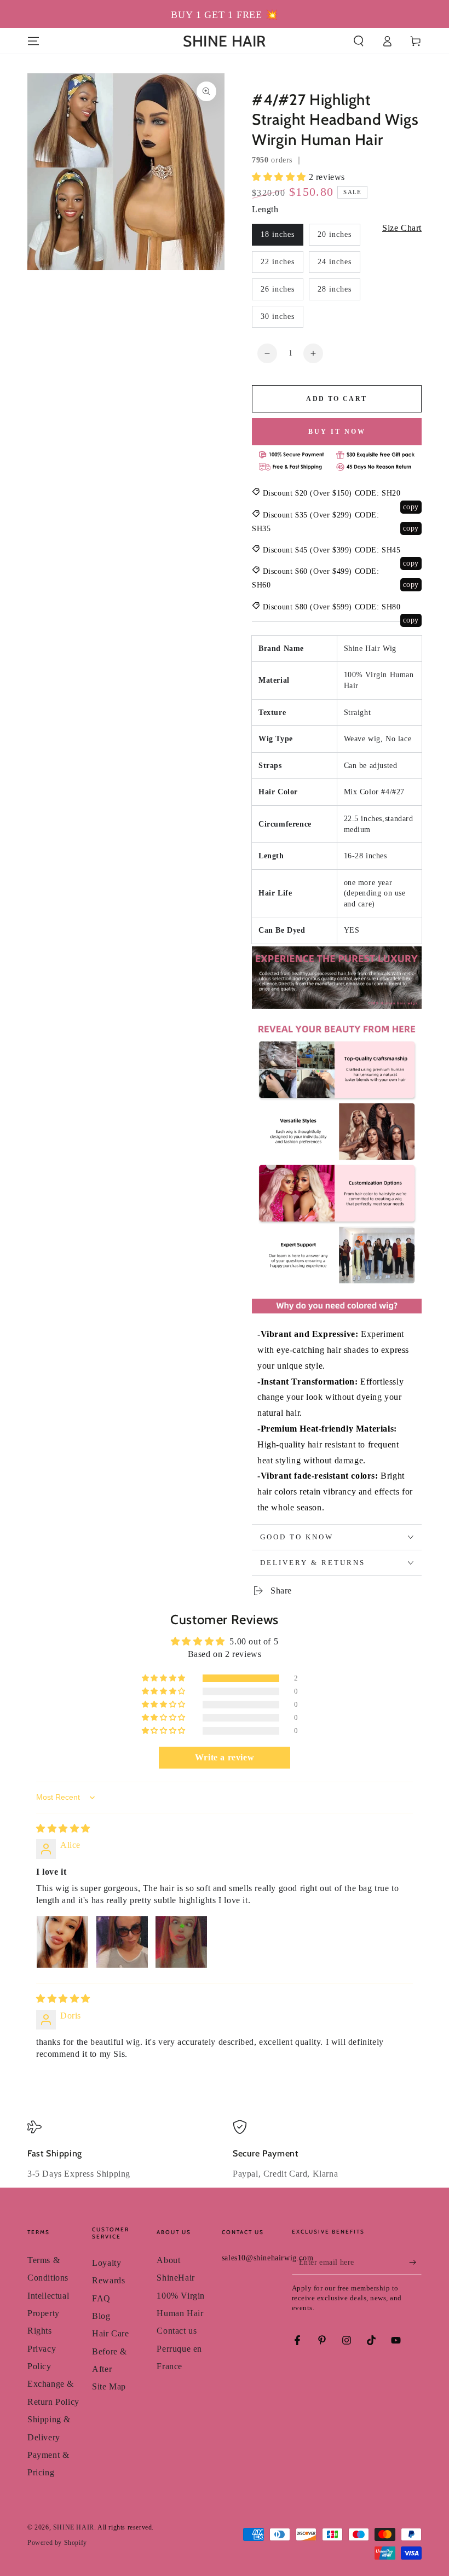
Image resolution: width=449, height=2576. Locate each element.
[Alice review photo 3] (181, 1942)
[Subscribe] (415, 2263)
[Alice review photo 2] (122, 1942)
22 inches (278, 262)
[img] (63, 1828)
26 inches (278, 289)
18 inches (278, 234)
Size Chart (402, 228)
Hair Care (110, 2333)
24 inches (335, 262)
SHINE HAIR (74, 2527)
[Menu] (33, 41)
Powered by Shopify (57, 2543)
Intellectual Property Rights (48, 2313)
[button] (359, 41)
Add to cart (336, 399)
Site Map (109, 2386)
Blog (101, 2316)
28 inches (335, 289)
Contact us (177, 2331)
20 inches (335, 234)
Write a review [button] (225, 1757)
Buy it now (337, 432)
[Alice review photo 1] (62, 1942)
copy (411, 507)
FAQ (101, 2298)
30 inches (278, 316)
